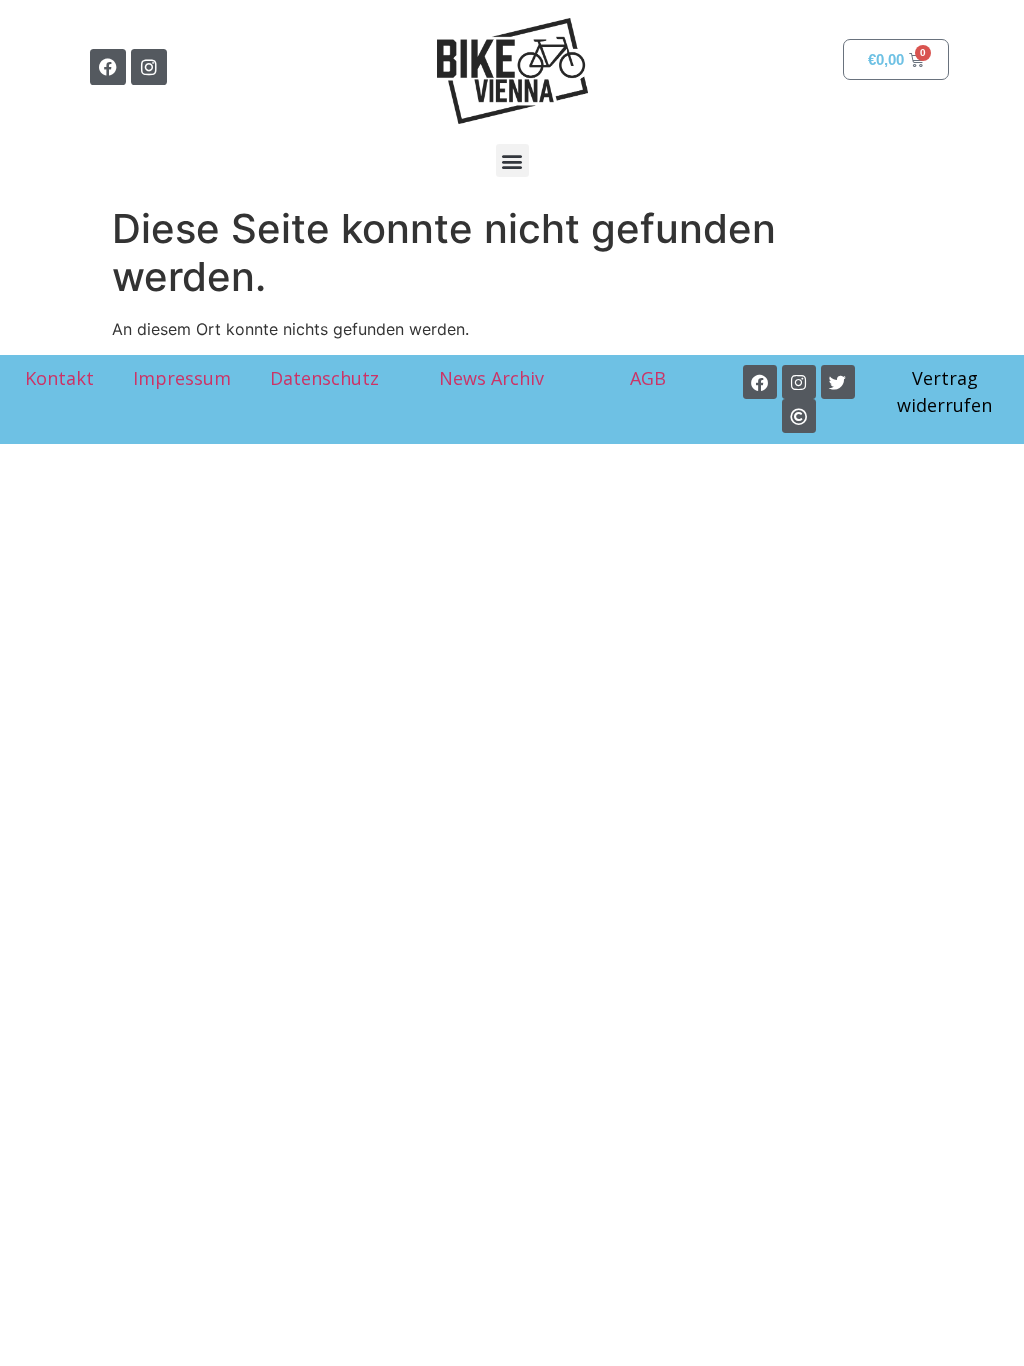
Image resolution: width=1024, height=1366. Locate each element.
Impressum (182, 378)
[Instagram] (149, 67)
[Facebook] (108, 67)
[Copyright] (799, 416)
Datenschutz (324, 378)
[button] (512, 160)
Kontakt (59, 378)
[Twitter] (838, 382)
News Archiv (491, 378)
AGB (650, 378)
